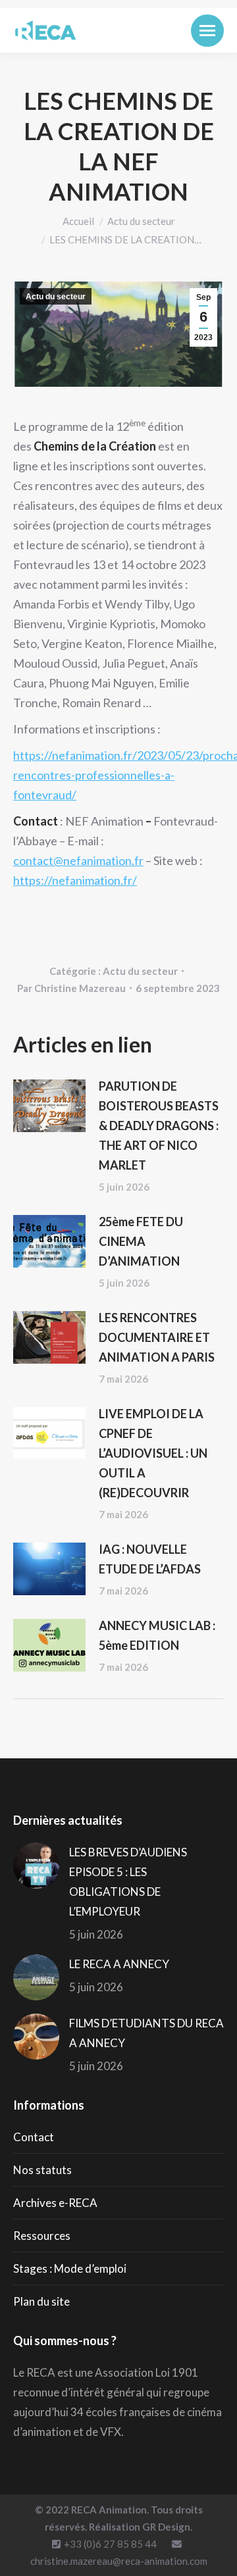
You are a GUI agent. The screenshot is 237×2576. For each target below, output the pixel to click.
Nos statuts (42, 2170)
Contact (34, 2137)
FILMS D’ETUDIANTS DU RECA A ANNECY (146, 2033)
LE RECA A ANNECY (119, 1964)
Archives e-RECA (55, 2203)
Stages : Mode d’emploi (70, 2268)
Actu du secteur (56, 297)
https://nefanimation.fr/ (75, 880)
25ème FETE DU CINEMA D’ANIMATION (141, 1241)
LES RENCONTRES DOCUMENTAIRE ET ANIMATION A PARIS (157, 1337)
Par (71, 988)
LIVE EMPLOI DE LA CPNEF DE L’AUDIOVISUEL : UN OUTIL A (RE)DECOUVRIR (153, 1453)
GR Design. (167, 2527)
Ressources (42, 2236)
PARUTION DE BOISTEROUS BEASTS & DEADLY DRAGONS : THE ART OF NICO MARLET (159, 1126)
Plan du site (41, 2301)
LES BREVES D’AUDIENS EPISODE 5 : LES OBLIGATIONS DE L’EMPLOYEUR (128, 1882)
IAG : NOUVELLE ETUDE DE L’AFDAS (150, 1559)
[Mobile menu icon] (207, 31)
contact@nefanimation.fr (78, 860)
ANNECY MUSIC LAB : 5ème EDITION (157, 1635)
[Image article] (49, 1106)
